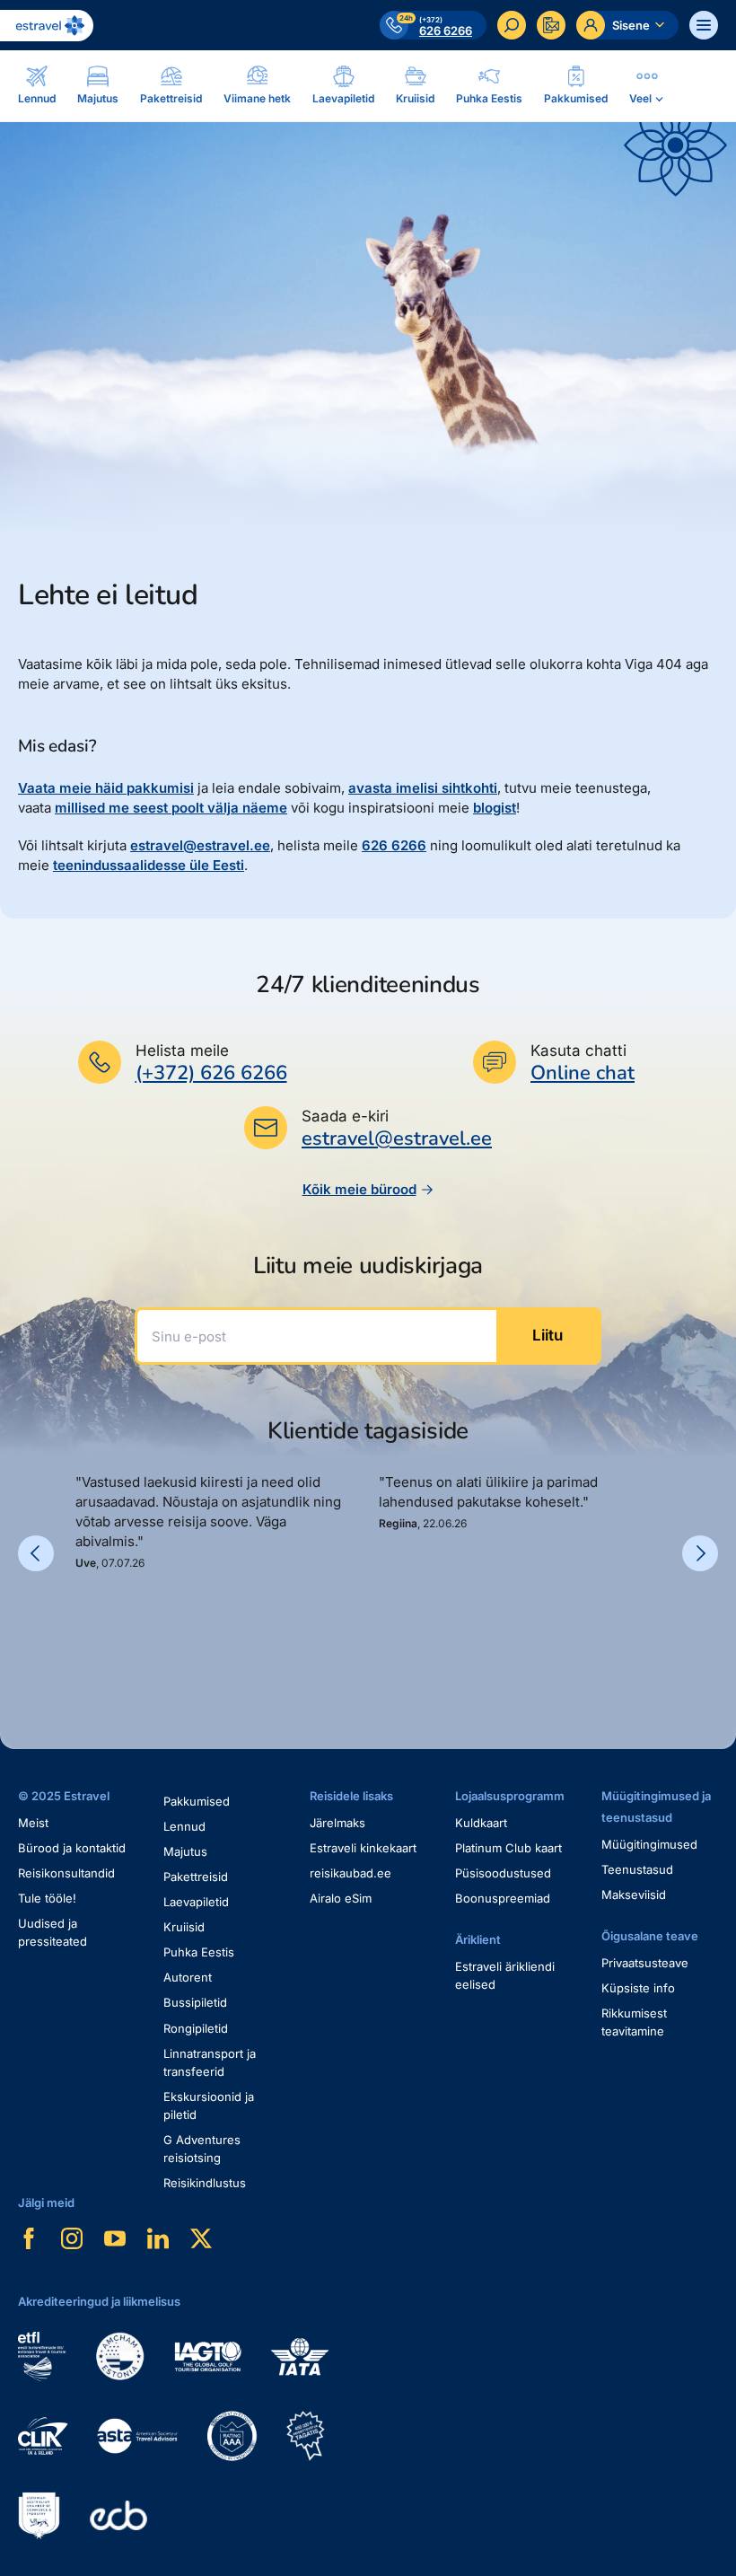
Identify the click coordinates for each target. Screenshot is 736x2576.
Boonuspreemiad (503, 1898)
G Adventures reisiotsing (202, 2149)
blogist (495, 808)
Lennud (184, 1826)
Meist (33, 1823)
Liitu (548, 1335)
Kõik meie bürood (359, 1189)
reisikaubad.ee (350, 1873)
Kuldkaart (481, 1823)
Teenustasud (637, 1869)
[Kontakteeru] (551, 25)
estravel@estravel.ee (200, 845)
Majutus (185, 1851)
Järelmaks (337, 1823)
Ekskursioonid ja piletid (209, 2106)
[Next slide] (700, 1553)
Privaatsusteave (645, 1963)
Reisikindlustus (205, 2183)
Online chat (583, 1073)
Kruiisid (184, 1927)
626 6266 (394, 845)
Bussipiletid (195, 2002)
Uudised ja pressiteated (53, 1932)
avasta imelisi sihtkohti (423, 788)
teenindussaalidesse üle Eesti (149, 865)
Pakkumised (197, 1801)
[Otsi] (512, 25)
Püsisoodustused (503, 1873)
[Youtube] (115, 2238)
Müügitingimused (649, 1844)
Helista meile (182, 1051)
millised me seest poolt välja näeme (171, 808)
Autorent (188, 1977)
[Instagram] (72, 2238)
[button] (83, 1632)
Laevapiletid (196, 1902)
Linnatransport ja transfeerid (210, 2062)
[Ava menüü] (704, 25)
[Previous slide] (36, 1553)
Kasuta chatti (578, 1051)
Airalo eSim (341, 1898)
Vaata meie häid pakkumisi (106, 788)
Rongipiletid (196, 2028)
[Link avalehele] (47, 26)
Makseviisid (634, 1895)
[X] (201, 2238)
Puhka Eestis (199, 1952)
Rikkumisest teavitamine (634, 2022)
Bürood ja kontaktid (72, 1848)
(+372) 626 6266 (211, 1073)
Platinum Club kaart (508, 1848)
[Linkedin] (158, 2238)
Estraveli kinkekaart (363, 1848)
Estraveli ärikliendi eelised (505, 1975)
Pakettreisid (196, 1877)
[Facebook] (29, 2238)
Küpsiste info (638, 1988)
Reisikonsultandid (66, 1873)
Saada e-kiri (345, 1116)
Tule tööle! (47, 1898)
